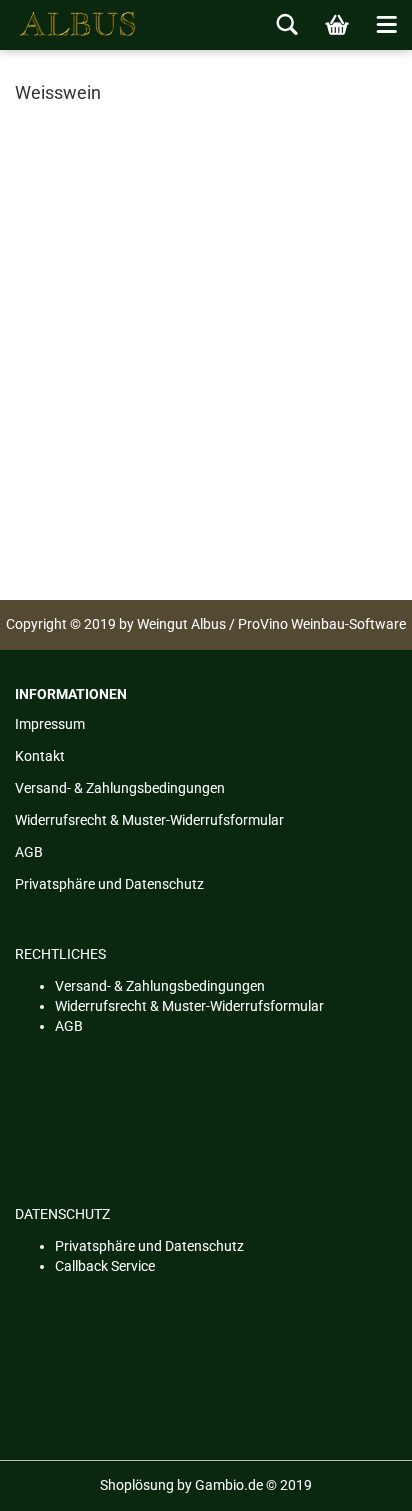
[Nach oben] (357, 1481)
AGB (29, 852)
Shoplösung (137, 1485)
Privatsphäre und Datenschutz (109, 884)
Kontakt (40, 756)
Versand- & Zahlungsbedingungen (120, 788)
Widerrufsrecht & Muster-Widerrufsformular (149, 820)
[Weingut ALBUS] (70, 25)
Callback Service (105, 1266)
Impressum (50, 724)
